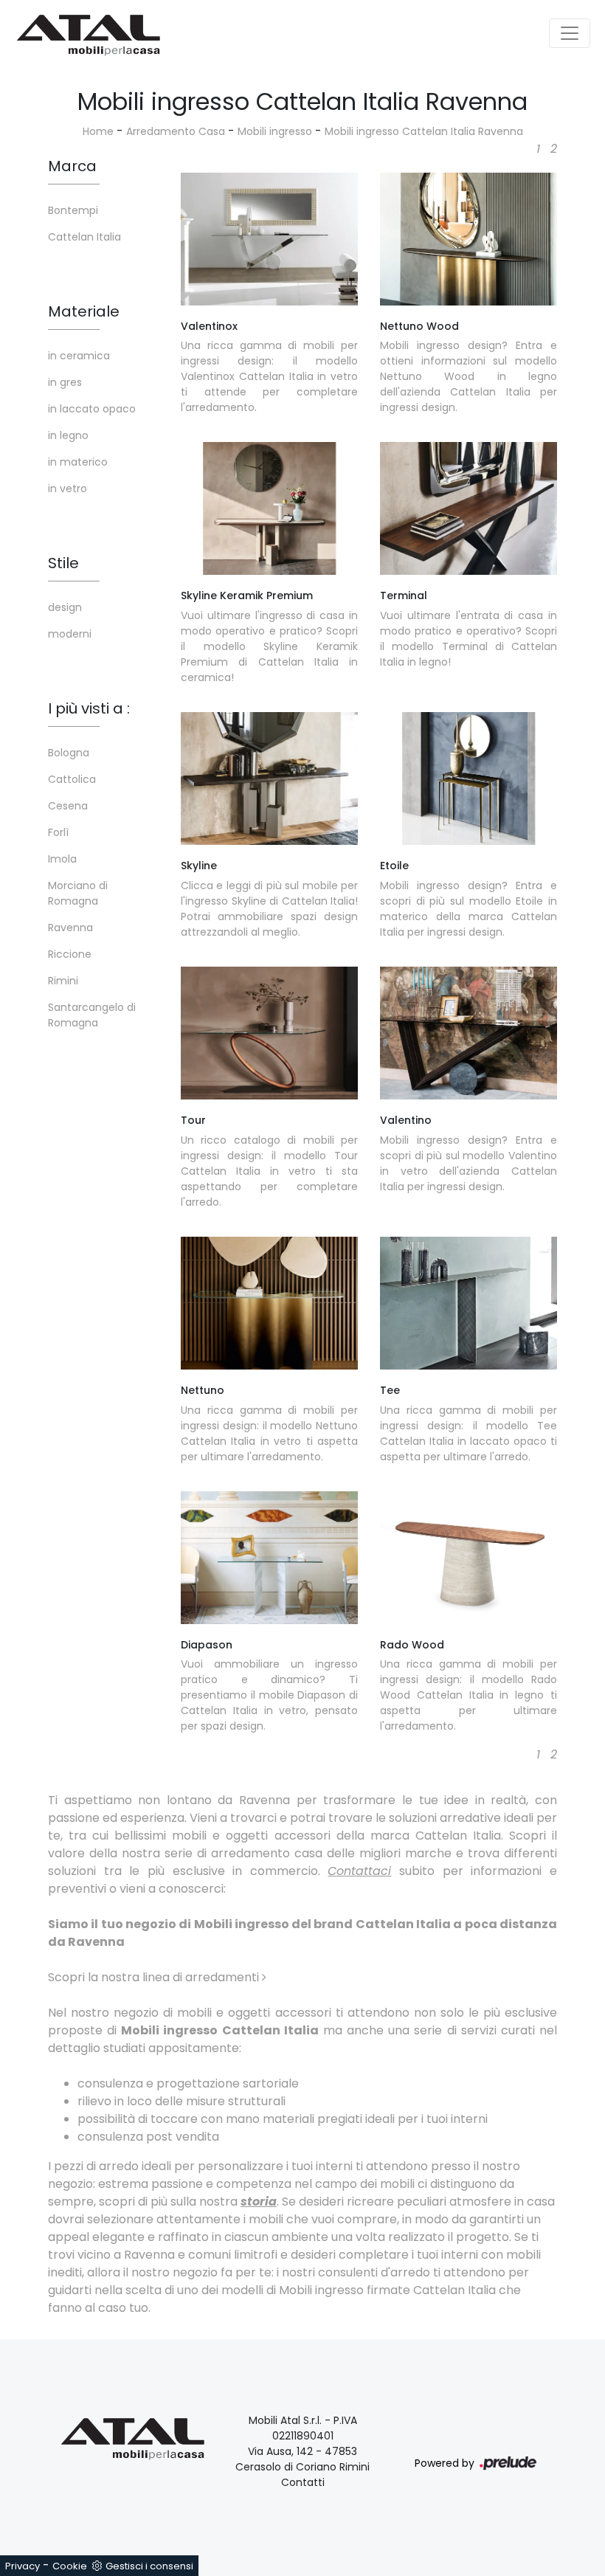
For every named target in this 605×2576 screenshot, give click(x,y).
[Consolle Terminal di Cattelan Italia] (469, 508)
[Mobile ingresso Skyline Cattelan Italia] (269, 778)
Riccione (70, 954)
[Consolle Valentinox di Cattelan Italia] (269, 239)
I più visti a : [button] (89, 708)
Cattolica (72, 779)
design (65, 607)
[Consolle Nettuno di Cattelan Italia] (269, 1303)
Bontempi (73, 210)
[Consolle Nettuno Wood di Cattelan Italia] (469, 239)
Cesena (68, 806)
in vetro (68, 488)
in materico (78, 462)
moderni (70, 634)
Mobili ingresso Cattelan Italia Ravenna (424, 131)
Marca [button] (72, 166)
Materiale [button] (84, 311)
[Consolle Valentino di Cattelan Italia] (469, 1033)
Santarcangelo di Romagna (92, 1015)
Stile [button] (63, 563)
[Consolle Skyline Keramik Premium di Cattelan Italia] (269, 508)
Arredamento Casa (176, 131)
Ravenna (70, 928)
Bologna (69, 753)
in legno (68, 435)
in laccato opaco (92, 409)
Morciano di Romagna (78, 893)
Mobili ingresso (275, 131)
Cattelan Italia (84, 237)
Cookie (70, 2566)
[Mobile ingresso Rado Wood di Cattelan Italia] (469, 1558)
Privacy (23, 2566)
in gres (65, 382)
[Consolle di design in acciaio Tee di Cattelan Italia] (469, 1303)
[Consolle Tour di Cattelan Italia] (269, 1033)
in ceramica (79, 356)
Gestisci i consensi (149, 2566)
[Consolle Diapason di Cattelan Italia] (269, 1558)
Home (98, 131)
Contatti (303, 2482)
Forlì (58, 832)
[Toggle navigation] (570, 33)
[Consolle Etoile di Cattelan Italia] (469, 778)
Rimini (63, 981)
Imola (62, 859)
